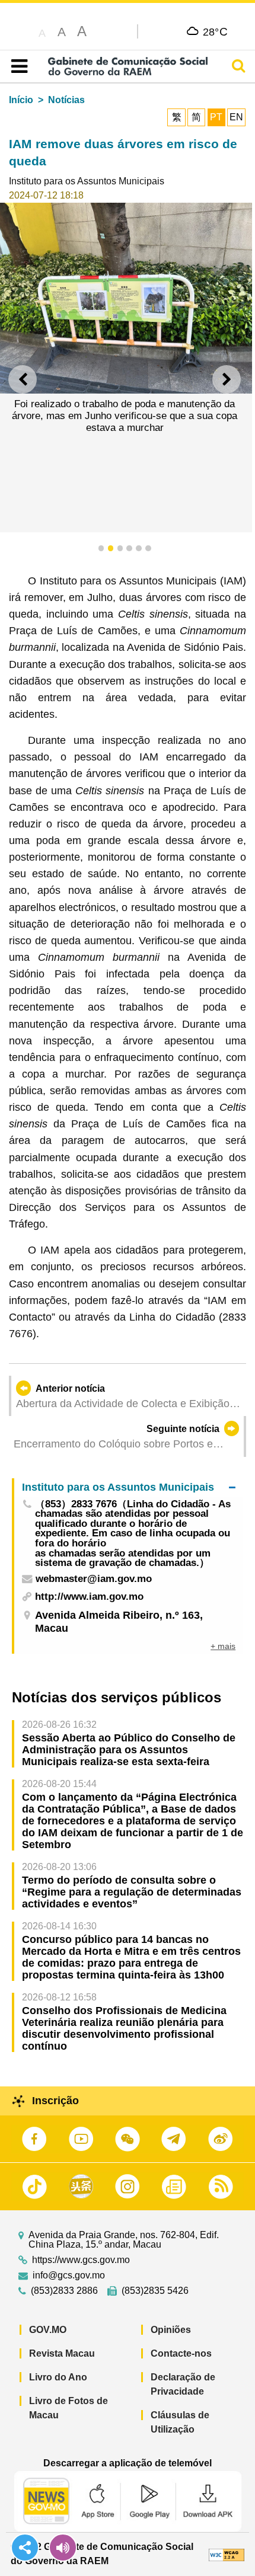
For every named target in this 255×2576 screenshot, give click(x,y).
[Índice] (17, 66)
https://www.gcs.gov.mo (81, 2260)
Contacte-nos (181, 2353)
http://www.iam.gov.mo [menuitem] (89, 1597)
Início (21, 100)
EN (236, 117)
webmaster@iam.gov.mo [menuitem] (94, 1579)
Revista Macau (62, 2353)
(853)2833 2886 (64, 2291)
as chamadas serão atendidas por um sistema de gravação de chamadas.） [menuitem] (123, 1559)
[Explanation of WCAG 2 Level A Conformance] (227, 2554)
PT (216, 117)
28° (216, 31)
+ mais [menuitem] (223, 1646)
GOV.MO (48, 2330)
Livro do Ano (58, 2377)
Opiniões (171, 2330)
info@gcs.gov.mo (69, 2275)
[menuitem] (129, 1487)
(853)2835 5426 (155, 2291)
